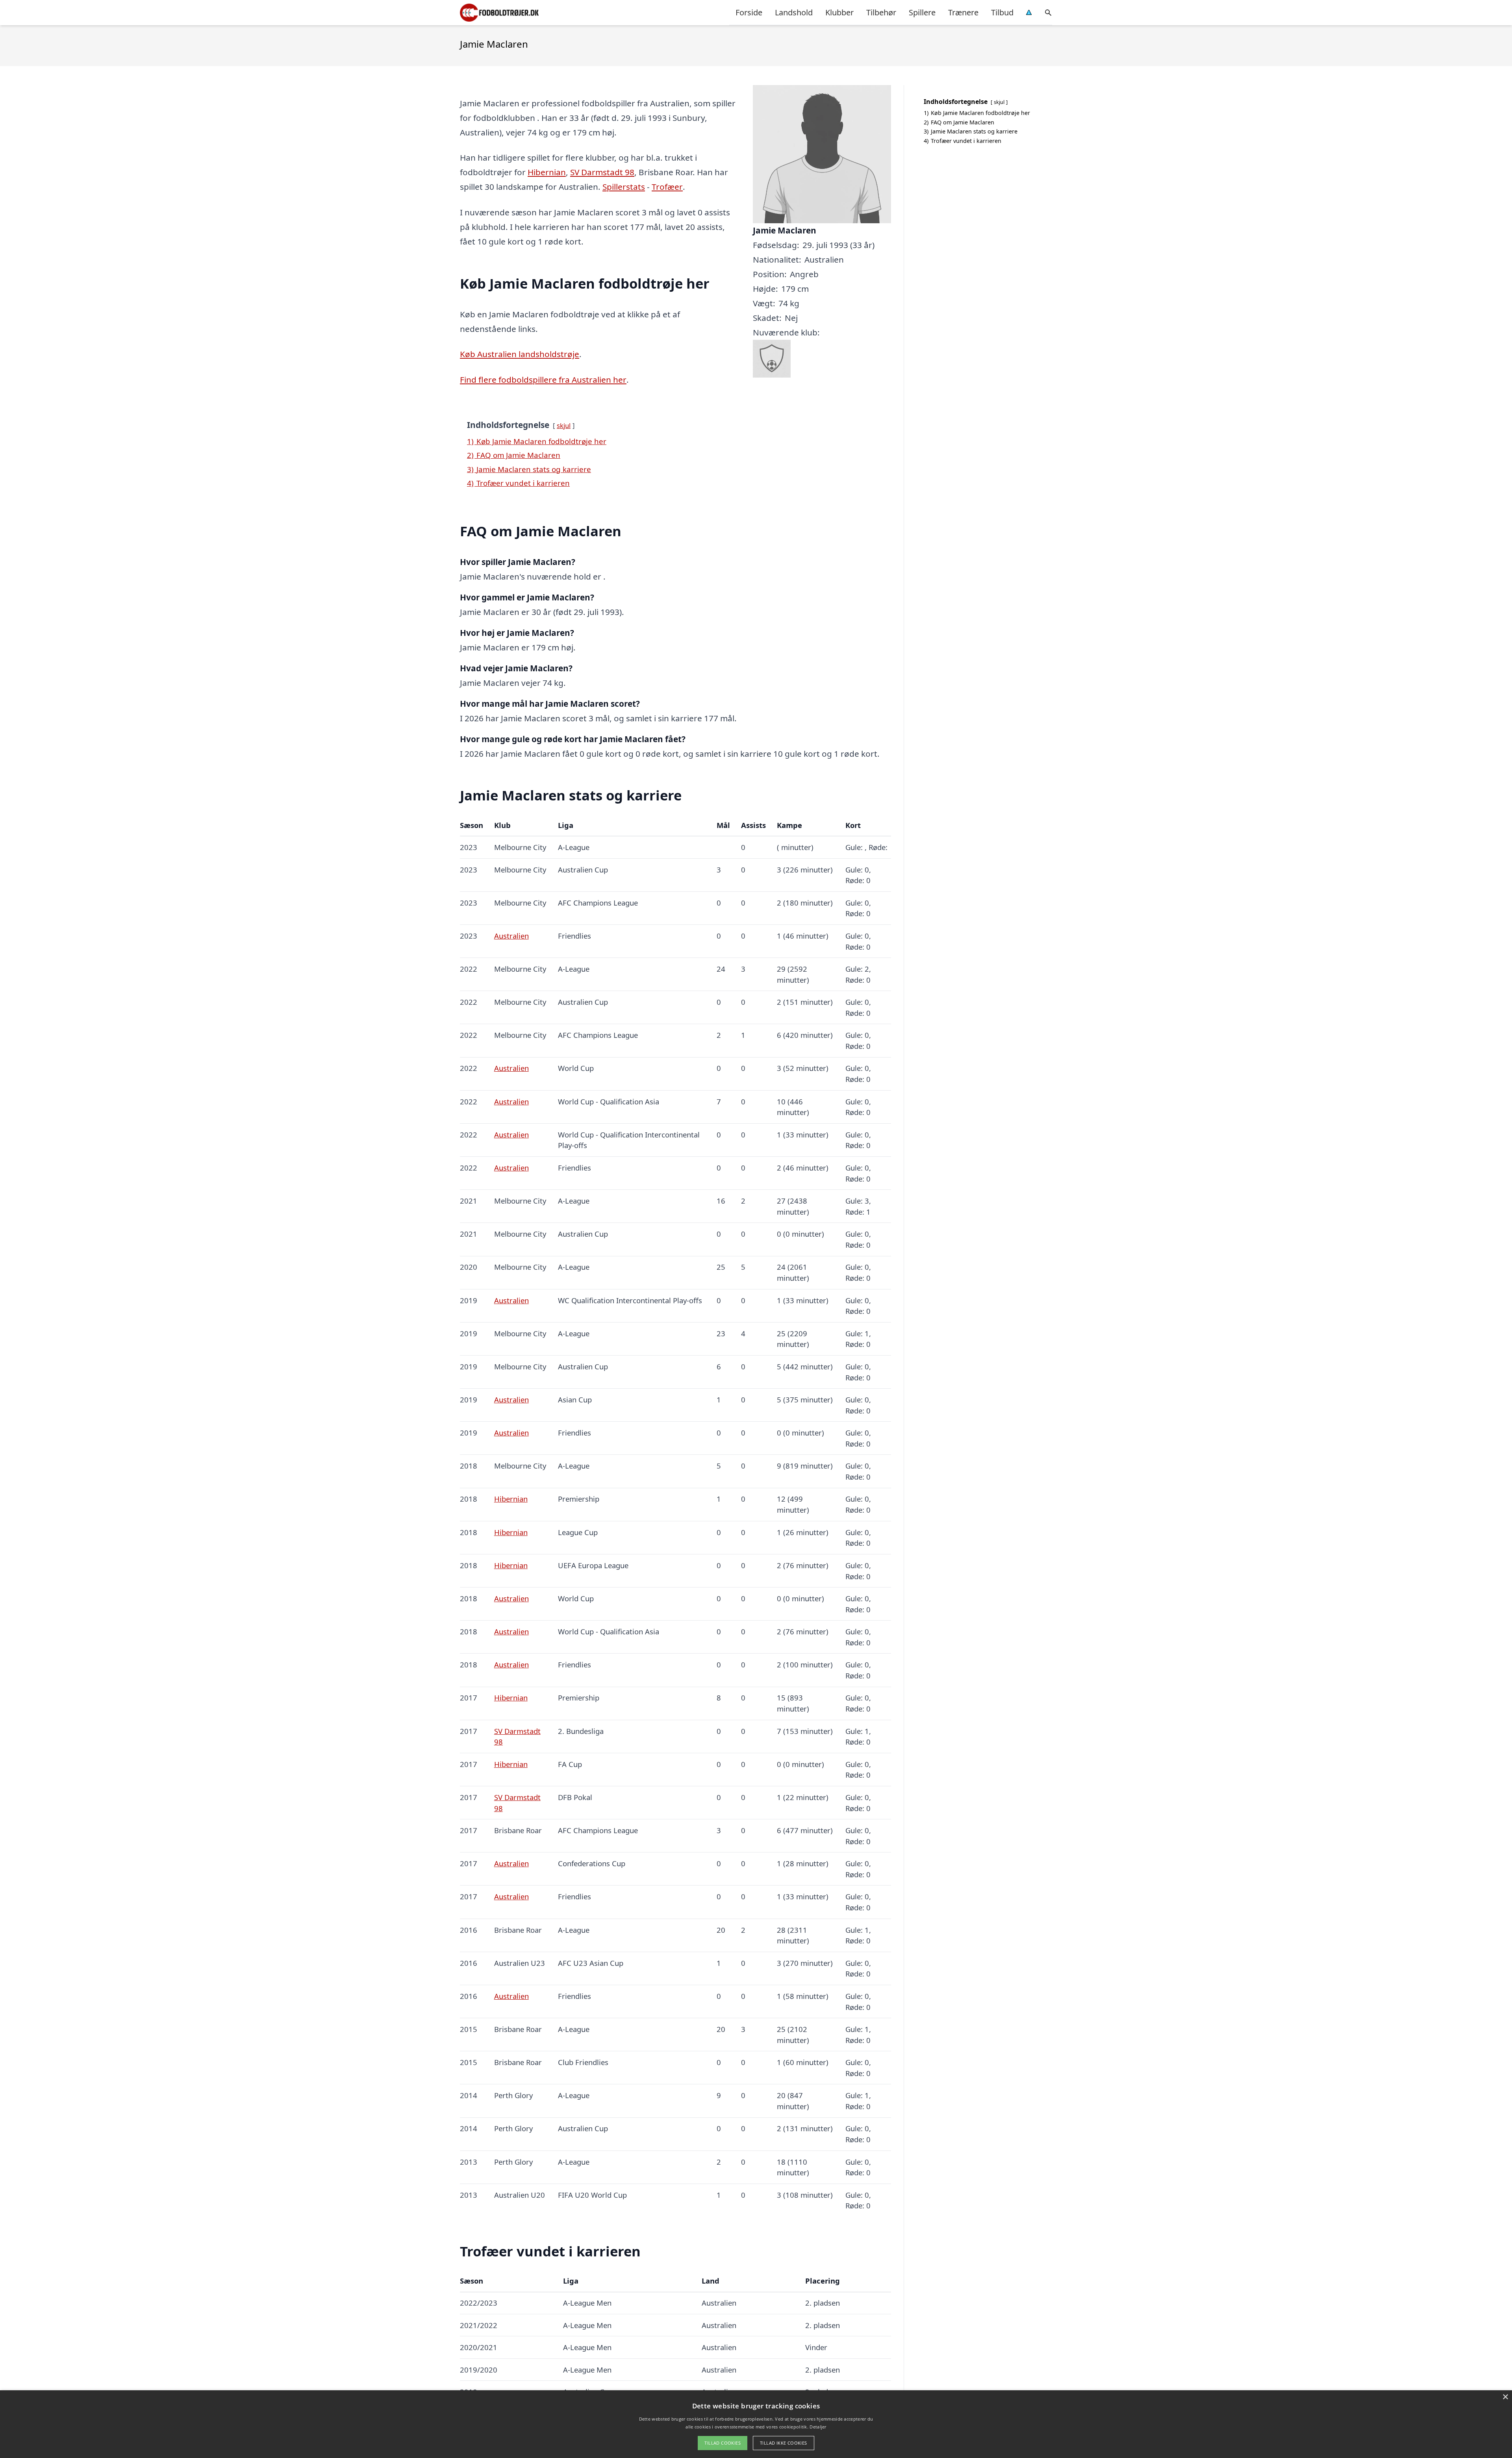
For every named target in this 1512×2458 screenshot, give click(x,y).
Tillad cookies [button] (723, 2443)
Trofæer (667, 187)
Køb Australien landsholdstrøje (520, 354)
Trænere (963, 12)
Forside (749, 12)
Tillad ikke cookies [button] (784, 2443)
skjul (564, 425)
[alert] (756, 2424)
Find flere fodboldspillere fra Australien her (543, 380)
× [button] (1505, 2397)
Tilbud (1002, 12)
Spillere (922, 12)
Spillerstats (624, 187)
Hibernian (547, 172)
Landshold (794, 12)
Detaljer (818, 2427)
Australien (511, 936)
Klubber (839, 12)
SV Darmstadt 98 (602, 172)
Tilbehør (881, 12)
